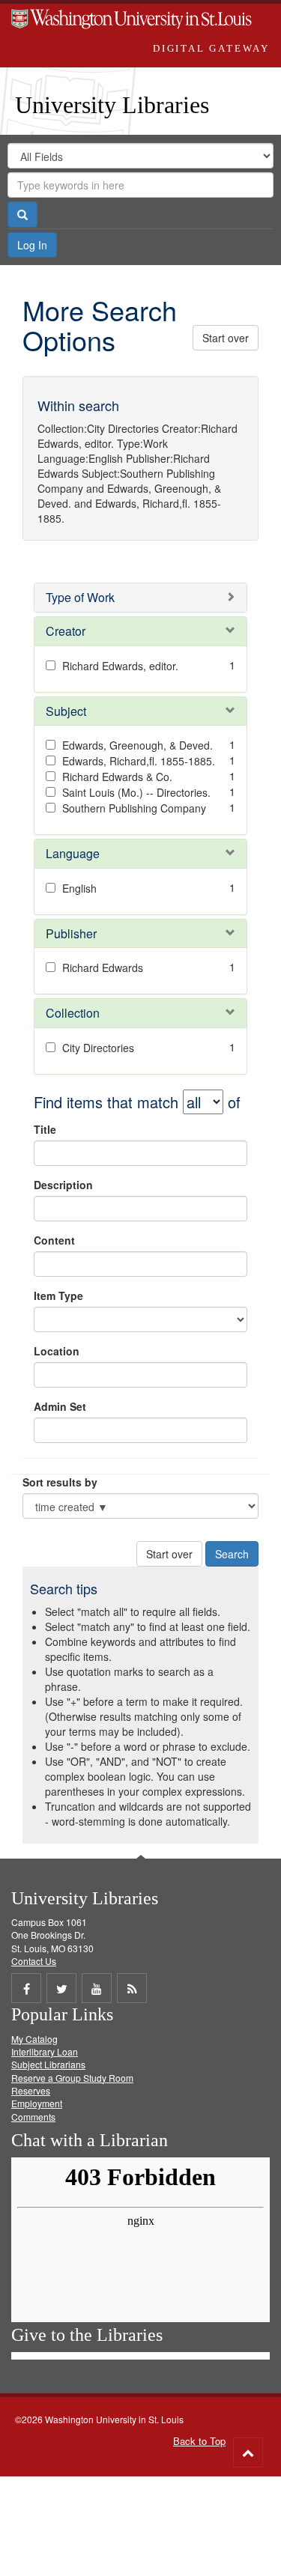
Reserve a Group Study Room (72, 2078)
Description (63, 1185)
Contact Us (34, 1961)
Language (73, 853)
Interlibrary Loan (45, 2051)
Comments (33, 2117)
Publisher (71, 933)
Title (45, 1129)
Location (57, 1351)
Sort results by (60, 1482)
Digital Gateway (211, 48)
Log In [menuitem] (32, 245)
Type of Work (80, 597)
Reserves (31, 2090)
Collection (73, 1013)
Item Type (58, 1295)
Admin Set (60, 1406)
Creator (66, 631)
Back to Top (199, 2441)
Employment (37, 2103)
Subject (66, 711)
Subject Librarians (48, 2064)
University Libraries (112, 105)
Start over (226, 338)
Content (54, 1240)
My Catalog (34, 2039)
